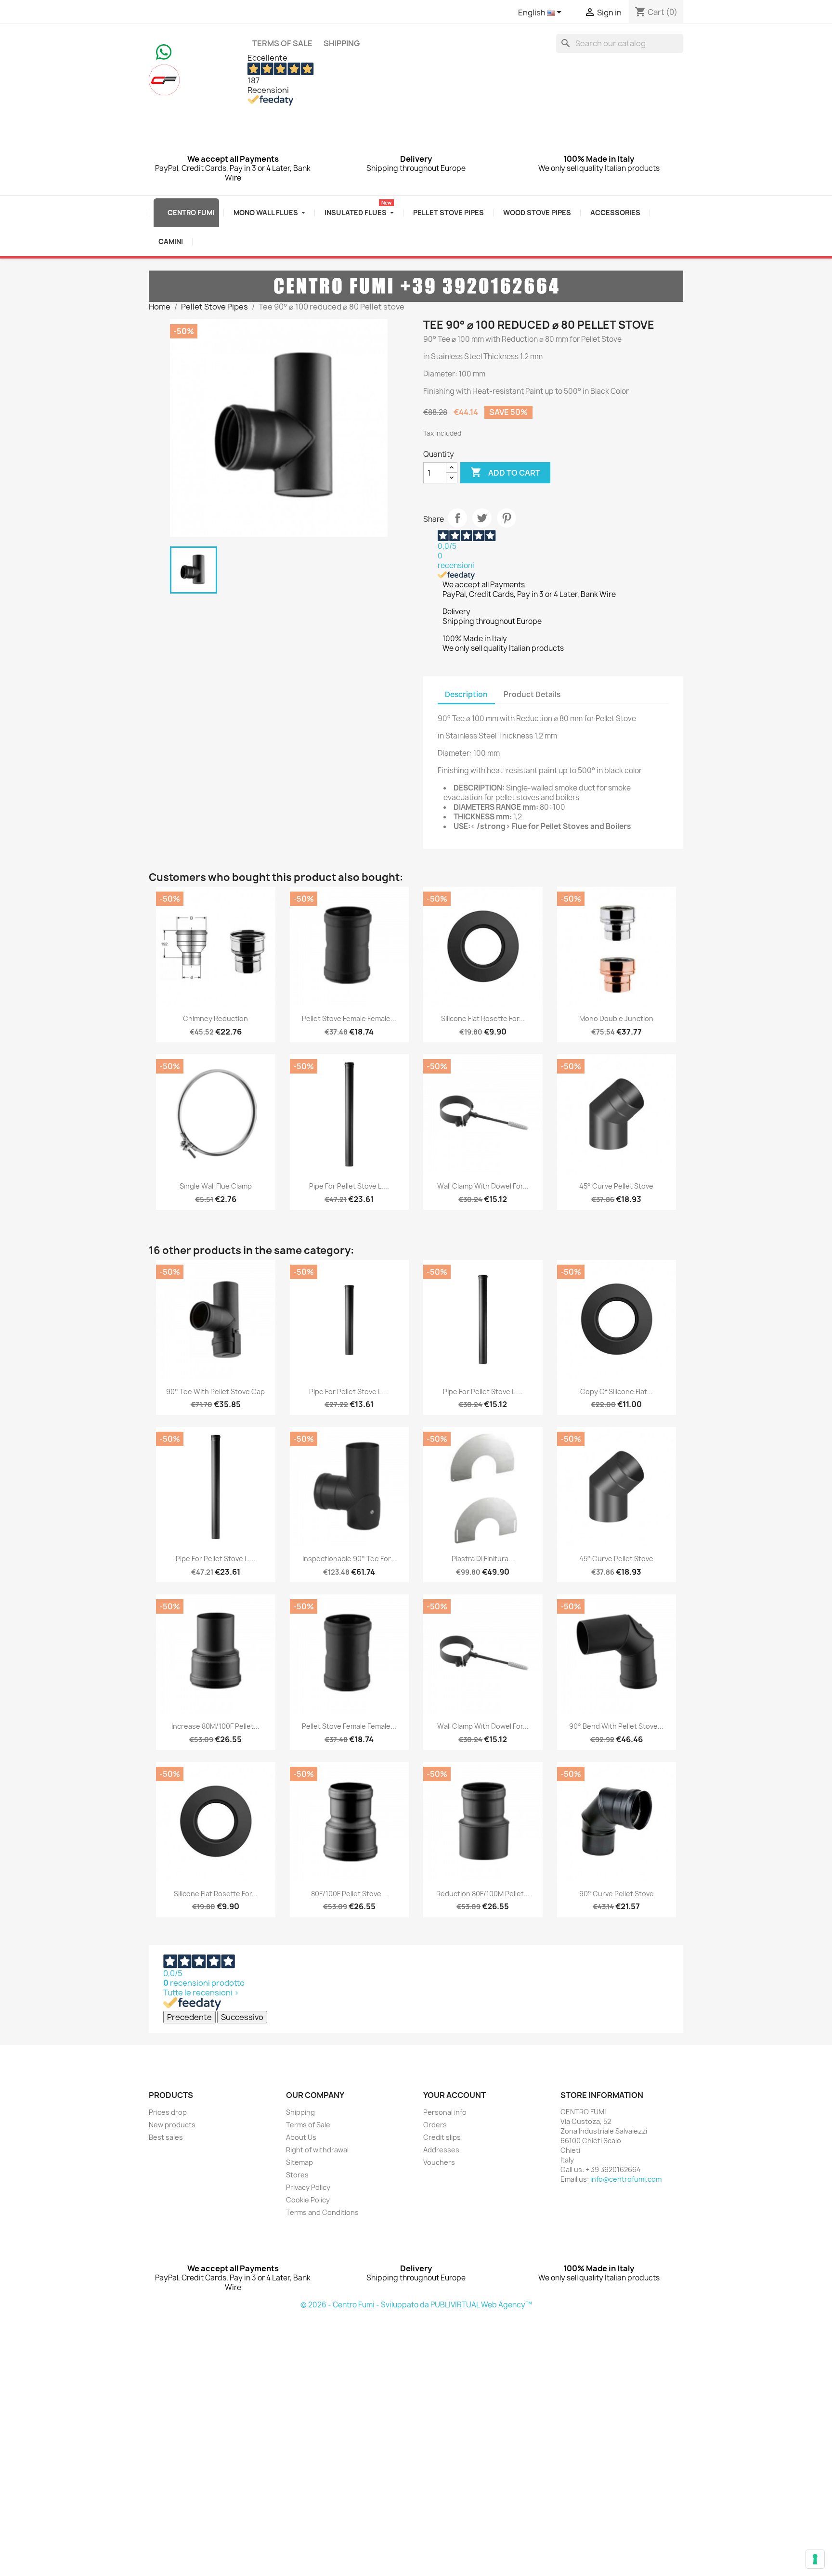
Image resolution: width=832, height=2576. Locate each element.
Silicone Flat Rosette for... (483, 1018)
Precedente (189, 2017)
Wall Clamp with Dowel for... (483, 1186)
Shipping (342, 43)
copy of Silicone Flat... (617, 1392)
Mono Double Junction (616, 1018)
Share (457, 518)
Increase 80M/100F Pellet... (215, 1726)
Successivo (242, 2017)
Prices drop (168, 2112)
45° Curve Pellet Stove (616, 1186)
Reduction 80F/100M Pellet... (483, 1894)
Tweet (482, 518)
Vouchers (439, 2162)
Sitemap (299, 2162)
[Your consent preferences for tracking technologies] (815, 2559)
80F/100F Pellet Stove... (349, 1894)
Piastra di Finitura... (483, 1559)
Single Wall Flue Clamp (216, 1186)
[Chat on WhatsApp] (164, 51)
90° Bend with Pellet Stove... (616, 1726)
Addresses (441, 2150)
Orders (435, 2125)
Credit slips (442, 2137)
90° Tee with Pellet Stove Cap (215, 1392)
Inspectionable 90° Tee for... (349, 1559)
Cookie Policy (308, 2200)
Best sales (166, 2137)
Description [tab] (466, 694)
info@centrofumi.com (626, 2179)
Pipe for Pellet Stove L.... (349, 1186)
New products (172, 2125)
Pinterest (507, 518)
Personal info (445, 2112)
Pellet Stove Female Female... (349, 1018)
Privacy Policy (308, 2187)
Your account (455, 2095)
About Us (301, 2137)
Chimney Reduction (215, 1018)
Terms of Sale (282, 43)
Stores (297, 2175)
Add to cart (505, 472)
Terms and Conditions (322, 2212)
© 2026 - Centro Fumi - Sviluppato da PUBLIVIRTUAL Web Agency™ (416, 2305)
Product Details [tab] (532, 694)
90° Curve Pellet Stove (617, 1894)
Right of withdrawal (317, 2150)
